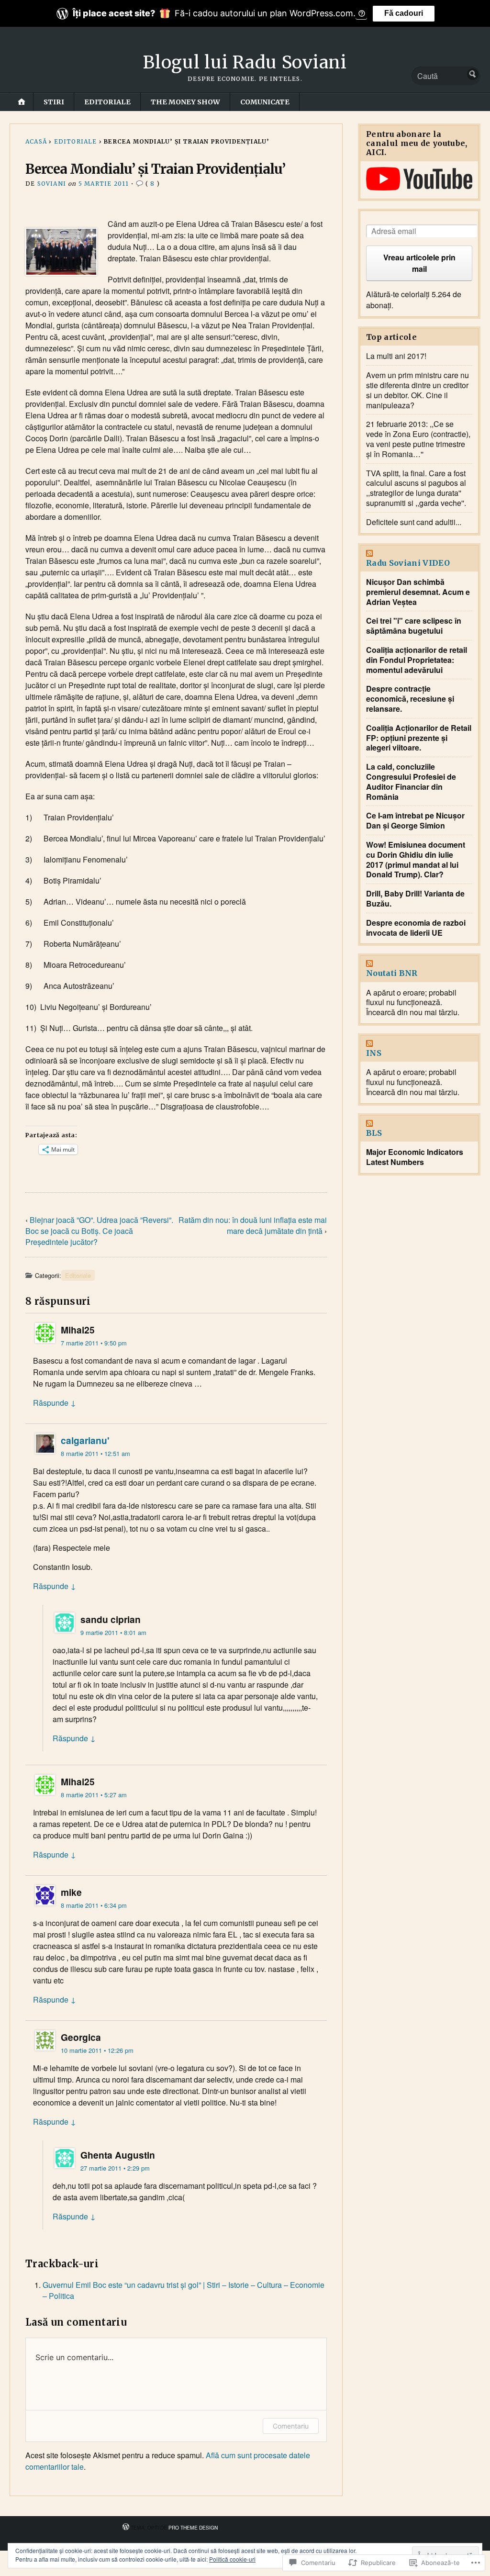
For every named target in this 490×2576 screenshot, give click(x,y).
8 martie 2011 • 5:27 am (94, 1795)
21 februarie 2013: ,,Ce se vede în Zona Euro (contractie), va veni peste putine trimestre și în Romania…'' (418, 439)
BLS (374, 1133)
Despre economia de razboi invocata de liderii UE (416, 928)
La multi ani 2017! (396, 356)
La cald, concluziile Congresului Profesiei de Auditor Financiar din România (411, 782)
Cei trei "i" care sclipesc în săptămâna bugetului (414, 626)
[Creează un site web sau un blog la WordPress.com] (126, 2527)
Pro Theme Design (193, 2527)
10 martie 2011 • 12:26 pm (97, 2050)
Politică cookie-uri (232, 2559)
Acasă (36, 141)
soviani (52, 184)
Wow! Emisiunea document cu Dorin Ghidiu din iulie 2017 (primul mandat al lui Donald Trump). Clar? (416, 860)
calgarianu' (85, 1440)
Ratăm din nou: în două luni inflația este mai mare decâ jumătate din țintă (253, 1225)
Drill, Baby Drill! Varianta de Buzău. (415, 899)
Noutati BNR (392, 973)
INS (374, 1053)
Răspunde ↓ (55, 1403)
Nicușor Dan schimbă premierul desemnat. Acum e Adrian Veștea (418, 592)
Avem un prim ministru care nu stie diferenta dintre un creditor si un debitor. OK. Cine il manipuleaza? (418, 390)
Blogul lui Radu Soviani (245, 62)
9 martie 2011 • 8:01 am (113, 1632)
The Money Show (185, 102)
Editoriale (107, 102)
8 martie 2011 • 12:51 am (95, 1453)
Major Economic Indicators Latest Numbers (415, 1157)
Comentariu (291, 2426)
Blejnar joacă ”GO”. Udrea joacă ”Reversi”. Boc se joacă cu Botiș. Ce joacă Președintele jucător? (99, 1231)
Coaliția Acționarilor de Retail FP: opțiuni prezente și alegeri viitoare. (419, 738)
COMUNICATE (265, 102)
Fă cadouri (404, 13)
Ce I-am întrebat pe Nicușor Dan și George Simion (415, 821)
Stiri (54, 102)
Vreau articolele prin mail (419, 263)
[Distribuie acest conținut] (419, 554)
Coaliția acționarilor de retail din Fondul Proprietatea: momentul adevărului (417, 660)
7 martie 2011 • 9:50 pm (94, 1343)
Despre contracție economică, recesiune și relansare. (410, 699)
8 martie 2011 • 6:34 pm (94, 1905)
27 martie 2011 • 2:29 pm (115, 2168)
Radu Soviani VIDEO (408, 563)
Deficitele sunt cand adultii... (414, 522)
